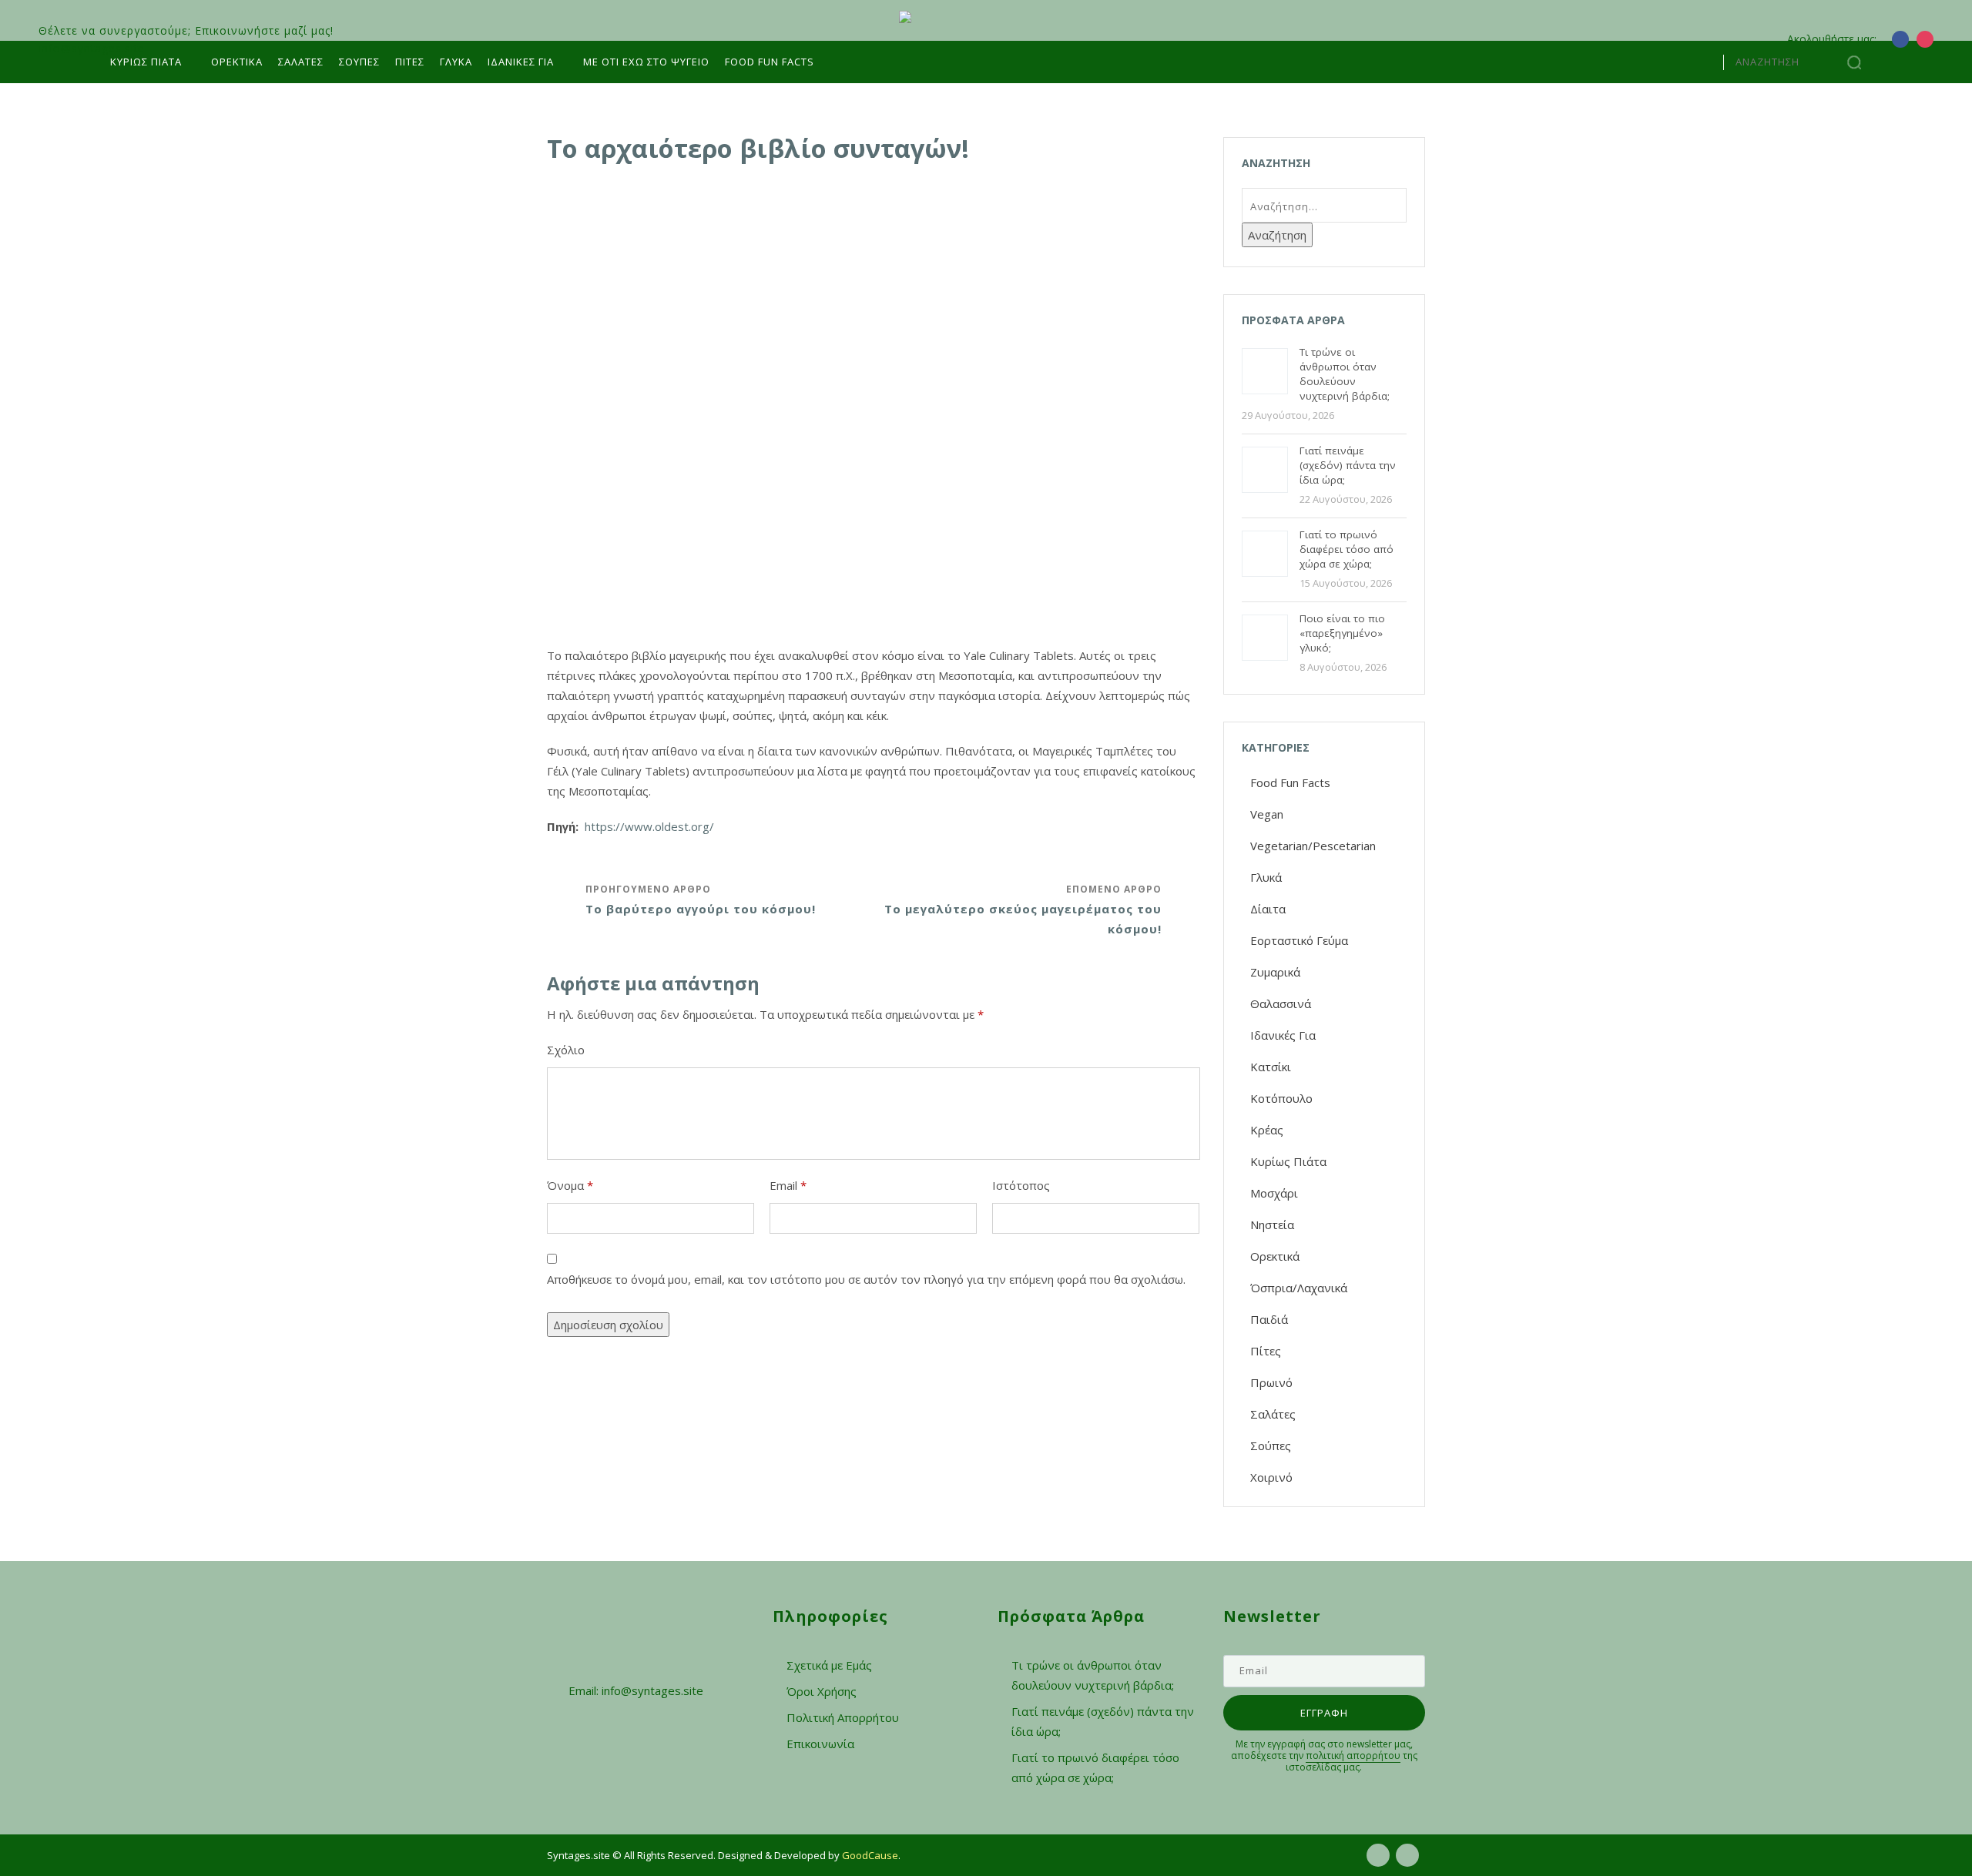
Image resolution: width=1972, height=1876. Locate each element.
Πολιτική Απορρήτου (843, 1717)
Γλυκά (456, 62)
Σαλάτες (301, 62)
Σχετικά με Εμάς (829, 1665)
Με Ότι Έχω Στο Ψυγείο (646, 62)
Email (788, 1185)
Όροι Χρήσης (822, 1691)
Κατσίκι (1271, 1067)
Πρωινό (1271, 1382)
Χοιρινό (1271, 1477)
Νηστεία (1272, 1224)
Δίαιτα (1268, 909)
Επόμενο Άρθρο (1023, 910)
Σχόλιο (566, 1050)
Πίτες (410, 62)
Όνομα (570, 1185)
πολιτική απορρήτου (1353, 1755)
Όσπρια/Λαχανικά (1299, 1288)
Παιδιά (1269, 1319)
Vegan (1267, 814)
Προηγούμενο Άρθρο (701, 899)
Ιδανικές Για (1283, 1035)
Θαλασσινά (1281, 1003)
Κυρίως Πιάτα (146, 62)
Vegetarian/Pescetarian (1313, 846)
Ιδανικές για (521, 62)
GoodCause (870, 1855)
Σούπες (359, 62)
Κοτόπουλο (1281, 1098)
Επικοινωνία (820, 1744)
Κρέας (1267, 1130)
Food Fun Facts (770, 62)
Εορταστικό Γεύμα (1299, 940)
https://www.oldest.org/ (649, 826)
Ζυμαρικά (1275, 972)
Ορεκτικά (237, 62)
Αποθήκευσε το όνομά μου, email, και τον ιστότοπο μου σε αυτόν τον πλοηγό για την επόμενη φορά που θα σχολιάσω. (866, 1279)
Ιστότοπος (1021, 1185)
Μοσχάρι (1274, 1193)
